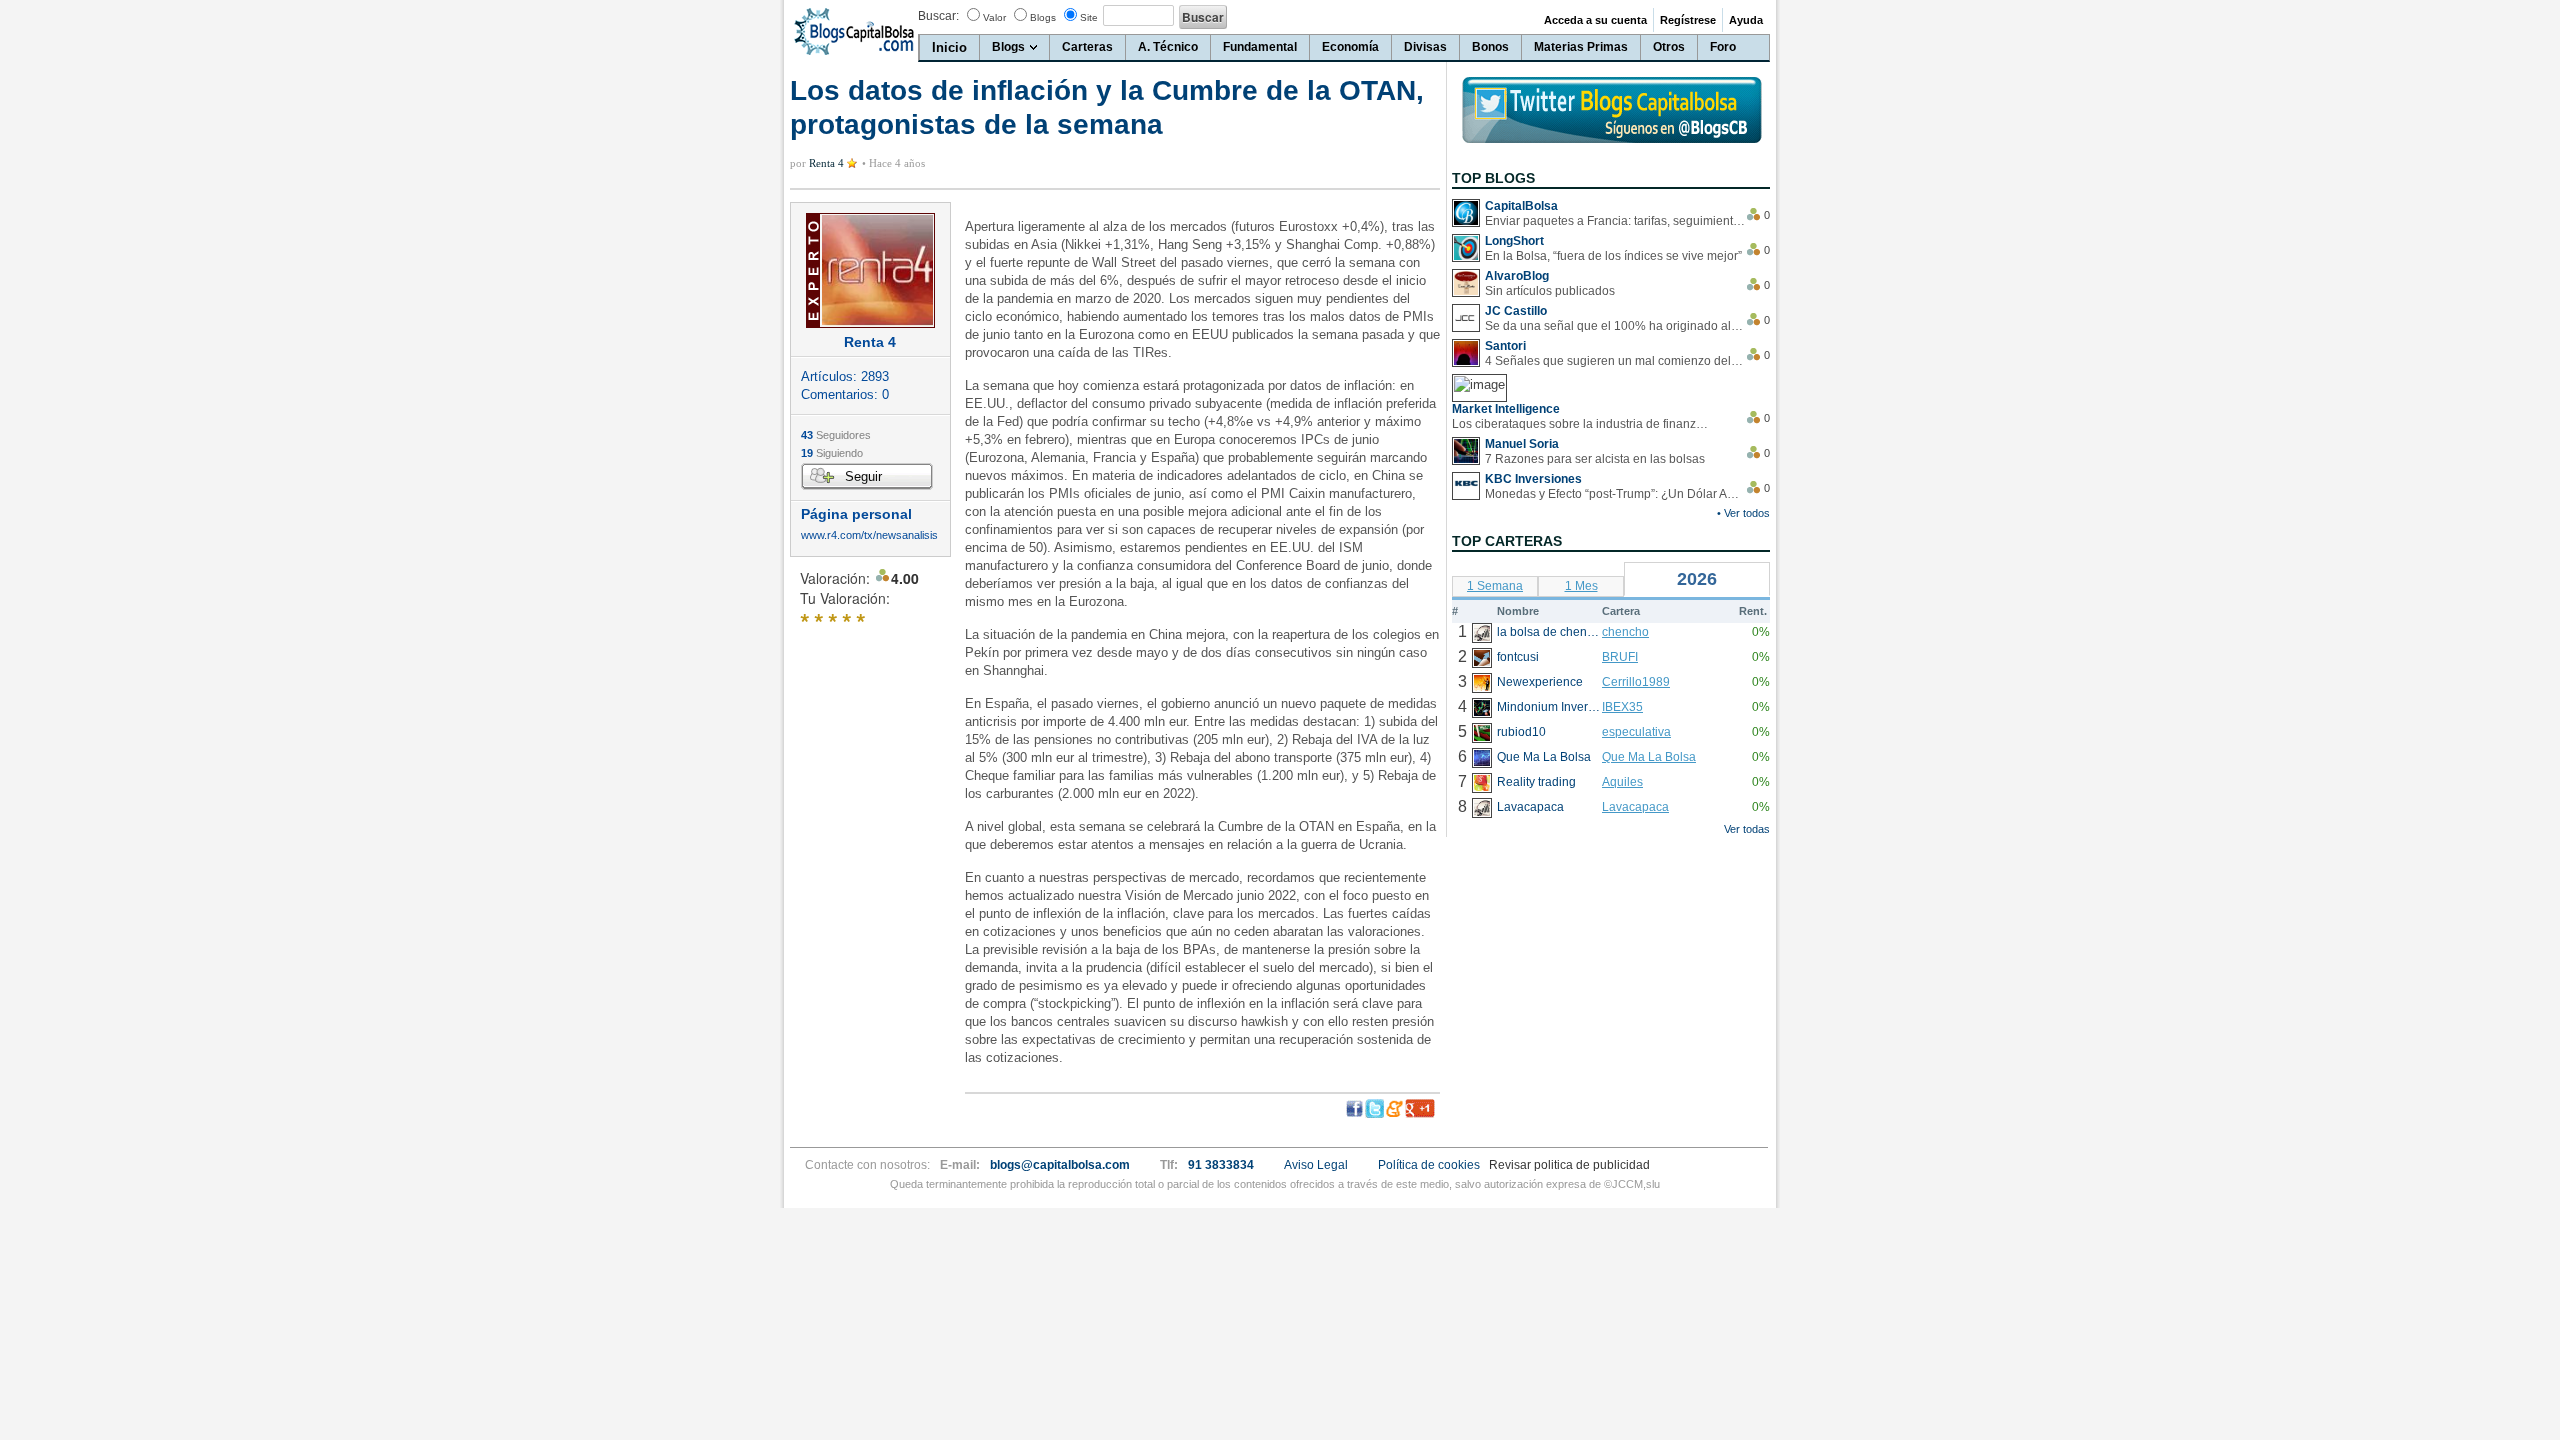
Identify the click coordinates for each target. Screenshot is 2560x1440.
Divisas (1425, 47)
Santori (1505, 346)
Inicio (949, 47)
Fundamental (1260, 47)
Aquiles (1622, 782)
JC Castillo (1516, 311)
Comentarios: (845, 394)
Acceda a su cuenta (1595, 20)
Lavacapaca (1635, 807)
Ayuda (1746, 20)
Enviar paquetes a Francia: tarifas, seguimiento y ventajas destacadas (1615, 221)
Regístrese (1688, 20)
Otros (1669, 47)
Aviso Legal (1316, 1165)
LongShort (1514, 241)
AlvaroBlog (1517, 276)
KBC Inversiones (1533, 479)
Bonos (1490, 47)
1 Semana (1495, 586)
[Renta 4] (870, 270)
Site (1089, 17)
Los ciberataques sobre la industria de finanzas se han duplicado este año (1582, 424)
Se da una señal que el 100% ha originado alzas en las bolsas (1615, 326)
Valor (994, 17)
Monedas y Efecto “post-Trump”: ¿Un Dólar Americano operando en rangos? (1615, 494)
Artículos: (845, 376)
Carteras (1087, 47)
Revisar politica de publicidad (1569, 1165)
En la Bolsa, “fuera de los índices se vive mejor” (1613, 256)
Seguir (863, 476)
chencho (1625, 632)
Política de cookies (1429, 1165)
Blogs (1043, 17)
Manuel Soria (1522, 444)
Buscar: (938, 16)
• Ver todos (1743, 513)
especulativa (1636, 732)
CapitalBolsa (1521, 206)
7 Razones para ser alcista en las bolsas (1595, 459)
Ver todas (1747, 829)
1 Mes (1581, 586)
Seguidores (836, 435)
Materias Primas (1581, 47)
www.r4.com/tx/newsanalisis (869, 535)
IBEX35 (1622, 707)
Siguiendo (832, 453)
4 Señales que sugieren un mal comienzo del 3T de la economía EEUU (1615, 361)
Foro (1723, 47)
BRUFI (1620, 657)
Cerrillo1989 (1636, 682)
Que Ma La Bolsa (1649, 757)
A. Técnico (1168, 47)
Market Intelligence (1506, 409)
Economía (1350, 47)
